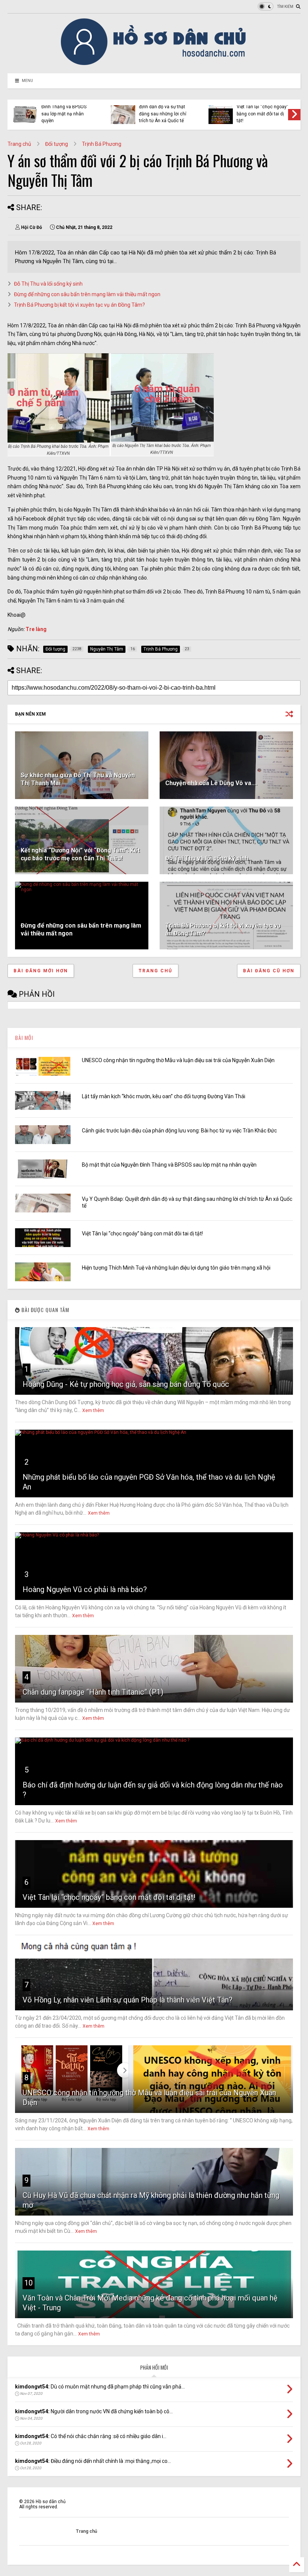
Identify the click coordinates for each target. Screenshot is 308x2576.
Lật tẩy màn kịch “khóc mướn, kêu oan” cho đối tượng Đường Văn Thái (164, 1096)
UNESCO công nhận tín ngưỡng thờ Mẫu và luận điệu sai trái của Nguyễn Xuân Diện (178, 1060)
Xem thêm (93, 1411)
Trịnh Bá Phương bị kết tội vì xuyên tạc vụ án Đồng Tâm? (79, 305)
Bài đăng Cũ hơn (269, 971)
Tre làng (36, 629)
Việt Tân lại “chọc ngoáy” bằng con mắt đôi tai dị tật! (142, 1234)
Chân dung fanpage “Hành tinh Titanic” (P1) (93, 1692)
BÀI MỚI (24, 1038)
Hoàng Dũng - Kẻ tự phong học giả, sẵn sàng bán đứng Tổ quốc (126, 1384)
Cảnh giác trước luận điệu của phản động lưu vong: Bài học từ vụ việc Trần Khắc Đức (179, 1131)
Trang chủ (19, 144)
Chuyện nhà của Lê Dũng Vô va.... (211, 783)
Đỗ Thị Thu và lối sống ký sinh (48, 284)
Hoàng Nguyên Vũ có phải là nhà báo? (85, 1589)
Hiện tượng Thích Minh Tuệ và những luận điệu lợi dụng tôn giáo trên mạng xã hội (67, 110)
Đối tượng (57, 144)
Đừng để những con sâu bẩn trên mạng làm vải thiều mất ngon (87, 294)
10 (29, 2283)
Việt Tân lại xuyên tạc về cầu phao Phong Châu (264, 112)
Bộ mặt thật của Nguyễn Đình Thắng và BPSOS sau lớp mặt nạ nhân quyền (169, 1165)
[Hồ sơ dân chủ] (154, 64)
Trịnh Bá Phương (102, 144)
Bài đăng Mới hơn (41, 971)
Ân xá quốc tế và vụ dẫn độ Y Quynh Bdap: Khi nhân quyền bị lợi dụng (166, 114)
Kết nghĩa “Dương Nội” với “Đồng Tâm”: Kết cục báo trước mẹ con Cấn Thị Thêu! (80, 854)
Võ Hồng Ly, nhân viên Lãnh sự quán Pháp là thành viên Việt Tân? (128, 2000)
